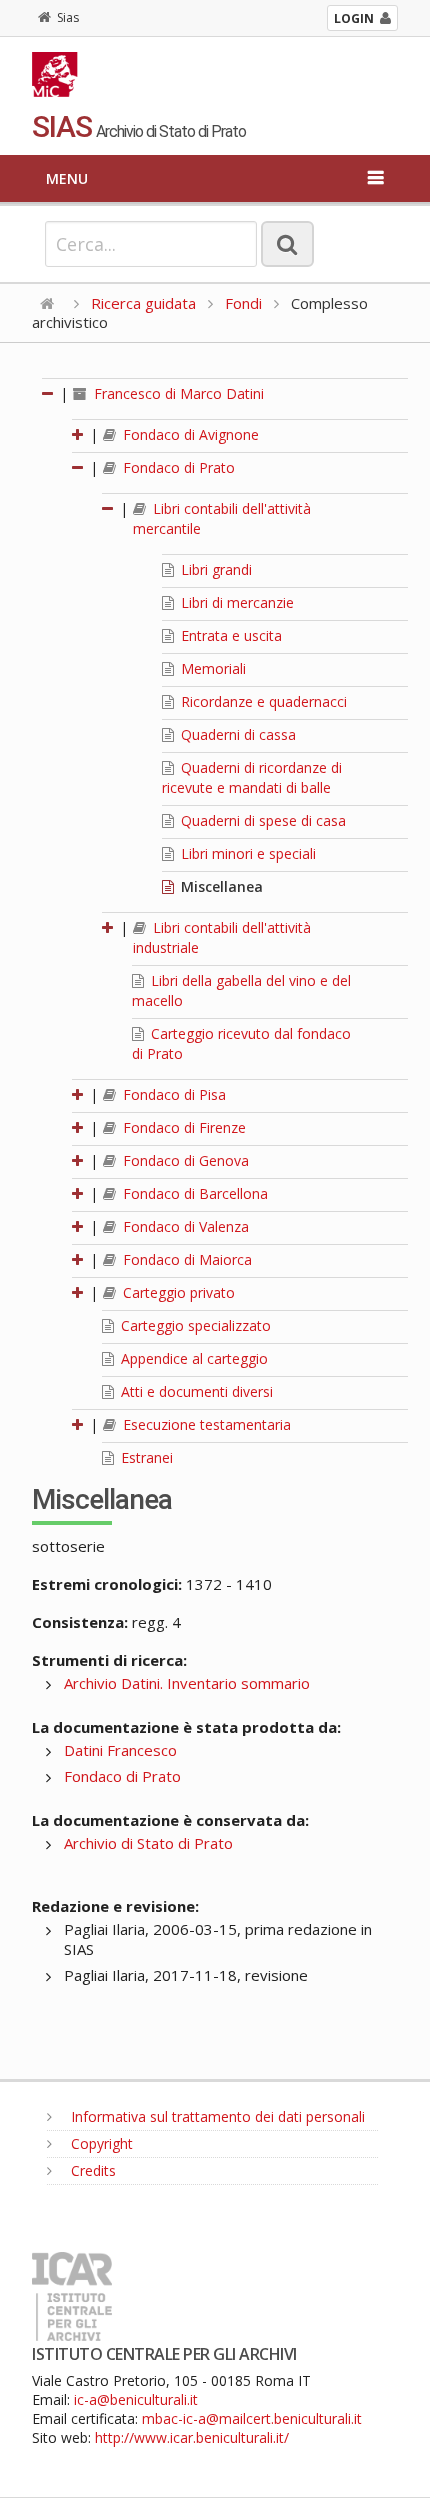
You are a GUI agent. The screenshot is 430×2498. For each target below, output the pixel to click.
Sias (68, 17)
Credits (91, 2170)
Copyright (100, 2143)
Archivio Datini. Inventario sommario (187, 1683)
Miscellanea (220, 886)
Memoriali (211, 668)
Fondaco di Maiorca (185, 1259)
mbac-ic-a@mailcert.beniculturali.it (252, 2418)
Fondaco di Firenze (182, 1127)
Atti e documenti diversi (195, 1391)
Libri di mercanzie (235, 602)
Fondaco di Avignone (189, 434)
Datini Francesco (120, 1750)
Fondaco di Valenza (184, 1226)
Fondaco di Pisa (172, 1094)
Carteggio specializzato (194, 1325)
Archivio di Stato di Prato (148, 1843)
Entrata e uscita (229, 635)
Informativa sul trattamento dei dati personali (216, 2116)
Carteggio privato (177, 1292)
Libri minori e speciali (246, 853)
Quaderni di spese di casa (261, 820)
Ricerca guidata (143, 303)
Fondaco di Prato (177, 467)
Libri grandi (214, 569)
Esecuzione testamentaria (205, 1424)
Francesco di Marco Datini (177, 393)
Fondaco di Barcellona (193, 1193)
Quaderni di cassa (236, 734)
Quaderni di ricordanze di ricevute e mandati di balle (252, 777)
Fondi (243, 303)
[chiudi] (79, 467)
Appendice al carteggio (192, 1358)
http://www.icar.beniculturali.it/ (192, 2437)
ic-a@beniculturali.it (136, 2399)
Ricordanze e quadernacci (262, 701)
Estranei (145, 1457)
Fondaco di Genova (184, 1160)
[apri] (79, 434)
